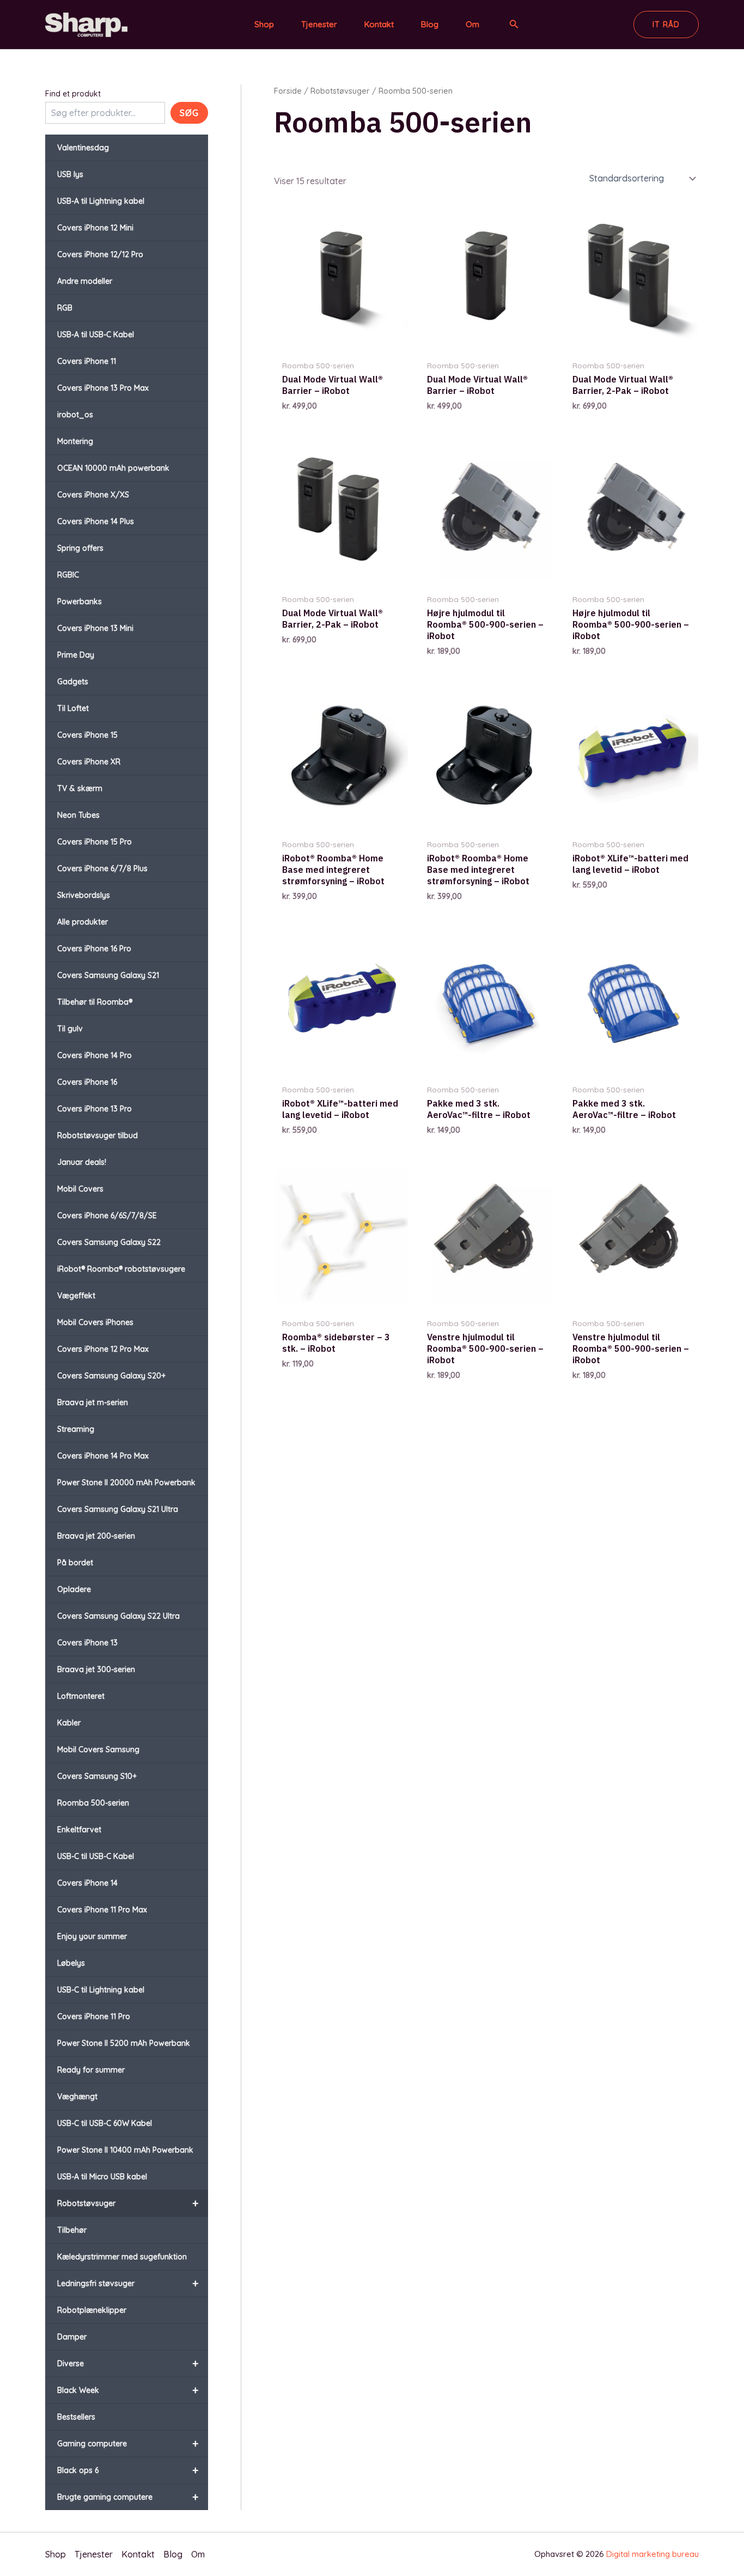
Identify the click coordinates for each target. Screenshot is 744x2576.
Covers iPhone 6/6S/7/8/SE (107, 1216)
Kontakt (379, 24)
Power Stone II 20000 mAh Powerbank (126, 1483)
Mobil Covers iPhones (95, 1322)
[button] (514, 25)
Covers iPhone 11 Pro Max (102, 1910)
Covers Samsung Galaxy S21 (108, 975)
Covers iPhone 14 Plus (96, 521)
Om (472, 24)
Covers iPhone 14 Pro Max (103, 1456)
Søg (189, 113)
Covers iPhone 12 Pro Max (103, 1349)
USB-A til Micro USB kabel (102, 2177)
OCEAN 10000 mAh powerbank (113, 468)
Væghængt (77, 2097)
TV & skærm (80, 788)
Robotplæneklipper (92, 2310)
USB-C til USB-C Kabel (96, 1856)
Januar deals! (82, 1162)
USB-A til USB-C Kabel (96, 335)
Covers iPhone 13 (87, 1643)
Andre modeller (85, 281)
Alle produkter (83, 922)
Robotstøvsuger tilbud (97, 1135)
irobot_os (75, 415)
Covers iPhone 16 (87, 1082)
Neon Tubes (78, 815)
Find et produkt (73, 94)
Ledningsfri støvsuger (128, 2283)
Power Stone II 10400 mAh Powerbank (125, 2150)
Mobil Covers (80, 1189)
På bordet (75, 1563)
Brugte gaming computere (128, 2497)
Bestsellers (76, 2417)
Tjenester (319, 24)
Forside (288, 91)
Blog (430, 24)
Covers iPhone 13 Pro (94, 1109)
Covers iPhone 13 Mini (95, 628)
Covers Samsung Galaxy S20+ (111, 1376)
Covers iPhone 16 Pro (94, 949)
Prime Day (76, 655)
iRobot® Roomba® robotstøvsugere (121, 1269)
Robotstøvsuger (128, 2203)
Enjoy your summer (92, 1936)
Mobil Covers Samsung (98, 1749)
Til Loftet (73, 708)
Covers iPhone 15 (87, 735)
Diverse (128, 2363)
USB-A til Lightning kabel (101, 201)
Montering (75, 441)
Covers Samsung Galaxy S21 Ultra (118, 1509)
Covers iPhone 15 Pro (94, 842)
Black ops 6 (128, 2470)
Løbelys (71, 1963)
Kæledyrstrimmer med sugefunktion (122, 2257)
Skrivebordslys (84, 895)
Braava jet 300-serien (96, 1669)
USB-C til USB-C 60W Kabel (105, 2123)
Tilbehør (72, 2230)
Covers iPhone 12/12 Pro (100, 254)
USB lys (70, 174)
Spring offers (80, 548)
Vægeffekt (76, 1296)
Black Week (128, 2390)
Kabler (69, 1723)
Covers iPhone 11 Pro (94, 2016)
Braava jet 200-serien (96, 1536)
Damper (72, 2337)
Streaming (76, 1429)
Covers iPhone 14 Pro (94, 1055)
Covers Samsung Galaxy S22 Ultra (118, 1616)
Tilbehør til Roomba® (95, 1002)
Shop (264, 24)
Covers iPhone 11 (87, 361)
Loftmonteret (81, 1696)
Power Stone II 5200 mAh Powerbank (124, 2043)
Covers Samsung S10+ (97, 1776)
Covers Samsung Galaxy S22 (109, 1242)
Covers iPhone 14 (87, 1883)
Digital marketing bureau (652, 2554)
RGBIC (68, 575)
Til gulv (70, 1029)
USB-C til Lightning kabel (101, 1990)
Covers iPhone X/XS (93, 495)
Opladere (74, 1589)
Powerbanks (80, 602)
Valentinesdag (83, 148)
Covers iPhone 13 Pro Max (103, 388)
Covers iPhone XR (89, 762)
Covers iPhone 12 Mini (95, 228)
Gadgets (73, 682)
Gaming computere (128, 2443)
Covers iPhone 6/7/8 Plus (102, 868)
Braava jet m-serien (93, 1402)
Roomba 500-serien (93, 1803)
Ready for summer (91, 2070)
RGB (65, 308)
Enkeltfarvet (79, 1830)
